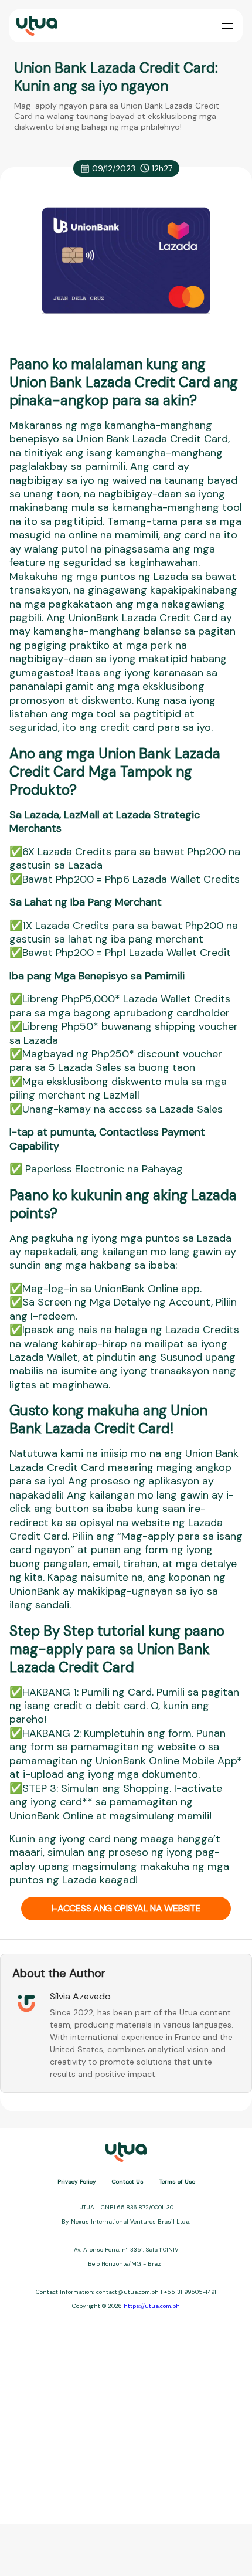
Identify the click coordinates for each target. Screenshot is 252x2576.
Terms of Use (177, 2182)
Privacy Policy (77, 2182)
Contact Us (128, 2182)
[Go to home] (36, 26)
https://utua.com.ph (152, 2306)
